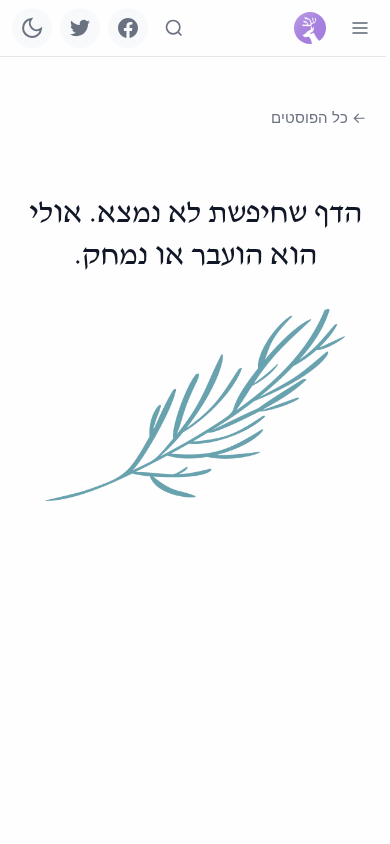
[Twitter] (80, 28)
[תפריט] (360, 28)
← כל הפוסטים (318, 117)
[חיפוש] (174, 28)
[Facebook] (128, 28)
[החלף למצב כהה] (32, 28)
